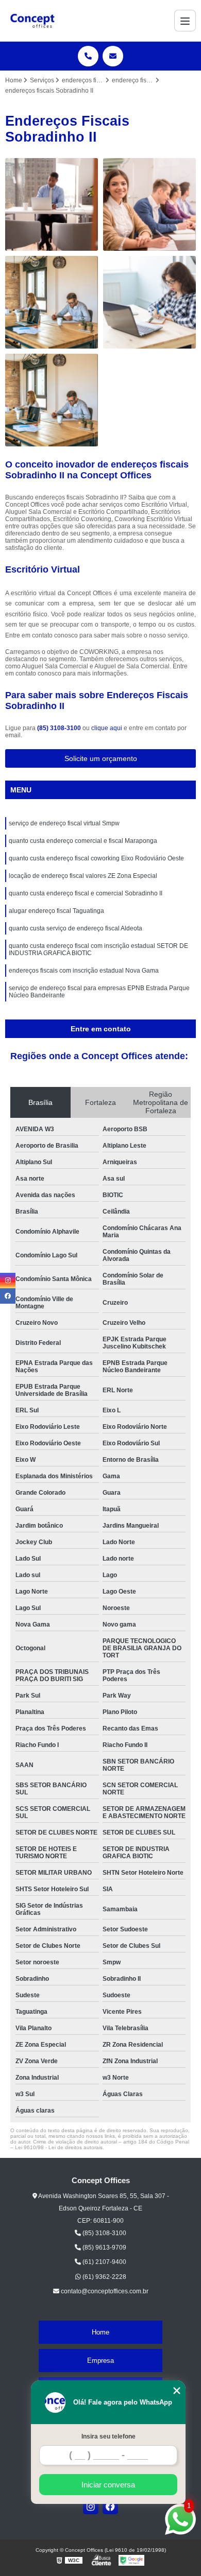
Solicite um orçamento (101, 758)
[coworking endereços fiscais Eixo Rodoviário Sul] (149, 302)
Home (100, 2332)
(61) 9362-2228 (104, 2277)
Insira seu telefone (108, 2436)
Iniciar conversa (108, 2485)
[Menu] (185, 21)
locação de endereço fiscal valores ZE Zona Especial (83, 876)
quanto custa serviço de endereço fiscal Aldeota (76, 928)
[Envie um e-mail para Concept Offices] (113, 56)
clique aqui (107, 728)
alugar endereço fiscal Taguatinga (56, 911)
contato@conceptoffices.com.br (104, 2291)
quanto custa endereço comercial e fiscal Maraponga (83, 841)
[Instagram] (91, 2506)
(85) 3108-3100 (60, 728)
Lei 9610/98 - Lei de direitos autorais (59, 2147)
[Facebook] (110, 2506)
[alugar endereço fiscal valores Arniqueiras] (52, 204)
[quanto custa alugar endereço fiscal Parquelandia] (52, 400)
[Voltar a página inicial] (32, 21)
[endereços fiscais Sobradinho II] (149, 204)
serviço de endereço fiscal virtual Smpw (64, 823)
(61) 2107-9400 (104, 2262)
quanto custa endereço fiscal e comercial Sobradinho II (86, 893)
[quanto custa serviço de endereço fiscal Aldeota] (52, 302)
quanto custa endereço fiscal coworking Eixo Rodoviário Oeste (96, 858)
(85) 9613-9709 (104, 2247)
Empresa (100, 2361)
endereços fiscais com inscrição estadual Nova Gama (84, 971)
